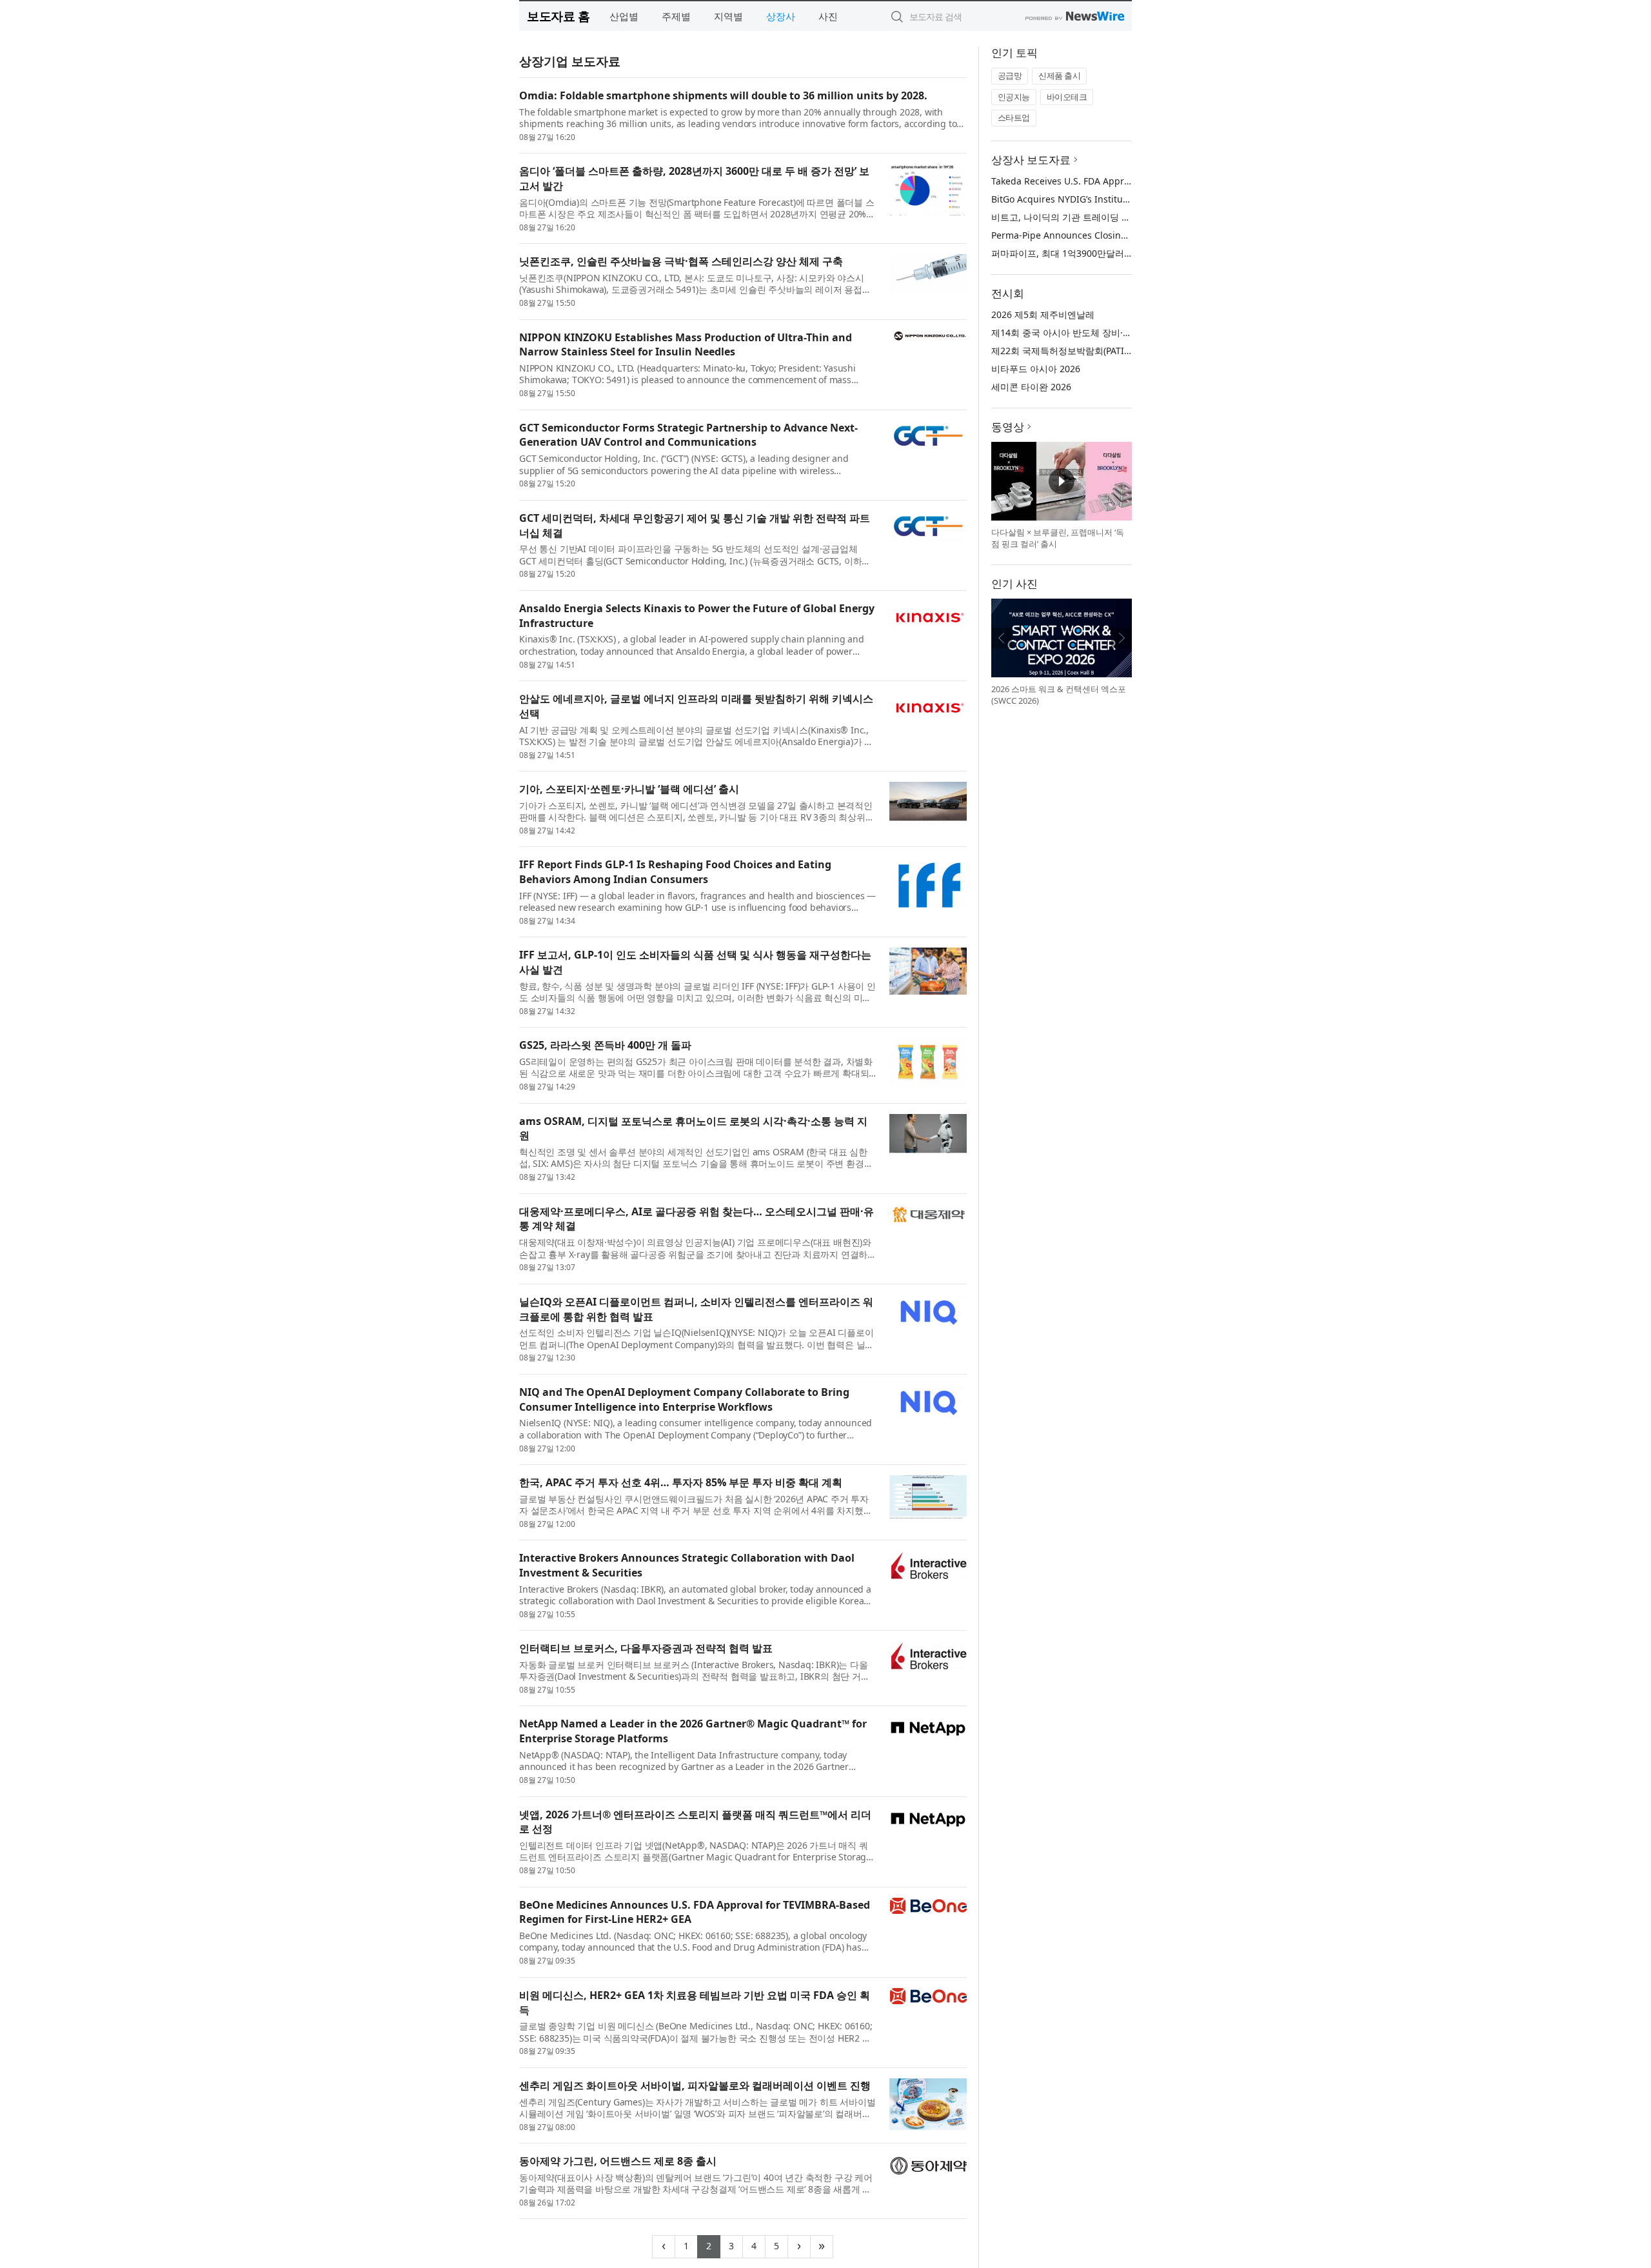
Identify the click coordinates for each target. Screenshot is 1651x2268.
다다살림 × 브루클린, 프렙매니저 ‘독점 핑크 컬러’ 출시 (1058, 538)
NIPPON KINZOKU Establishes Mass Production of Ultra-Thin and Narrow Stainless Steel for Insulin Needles (686, 345)
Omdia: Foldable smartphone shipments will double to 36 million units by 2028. (723, 95)
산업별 (624, 16)
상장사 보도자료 (1031, 160)
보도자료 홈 (558, 16)
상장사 (781, 16)
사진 (828, 16)
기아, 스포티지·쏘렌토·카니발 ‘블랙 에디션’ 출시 (629, 789)
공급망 (1010, 75)
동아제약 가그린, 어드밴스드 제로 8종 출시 (618, 2161)
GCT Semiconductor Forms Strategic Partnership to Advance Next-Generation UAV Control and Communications (688, 435)
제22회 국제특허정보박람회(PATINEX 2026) (1079, 351)
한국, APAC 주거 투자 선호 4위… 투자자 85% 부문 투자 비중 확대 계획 (681, 1482)
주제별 (676, 16)
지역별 (728, 16)
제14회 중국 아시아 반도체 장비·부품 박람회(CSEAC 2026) (1109, 333)
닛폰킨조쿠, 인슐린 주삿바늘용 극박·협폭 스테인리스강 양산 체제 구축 (681, 261)
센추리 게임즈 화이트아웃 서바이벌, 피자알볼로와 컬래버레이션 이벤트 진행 (695, 2085)
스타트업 (1014, 117)
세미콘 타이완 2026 (1031, 387)
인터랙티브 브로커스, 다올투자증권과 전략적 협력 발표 (646, 1648)
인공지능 (1014, 97)
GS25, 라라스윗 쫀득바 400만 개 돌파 (605, 1045)
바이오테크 (1067, 97)
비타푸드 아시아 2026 (1036, 369)
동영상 (1008, 427)
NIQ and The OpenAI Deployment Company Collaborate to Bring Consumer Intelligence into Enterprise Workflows (684, 1399)
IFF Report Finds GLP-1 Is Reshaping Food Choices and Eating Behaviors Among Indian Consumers (675, 872)
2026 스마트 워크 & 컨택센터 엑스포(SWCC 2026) (1059, 695)
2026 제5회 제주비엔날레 (1043, 314)
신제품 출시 (1059, 75)
